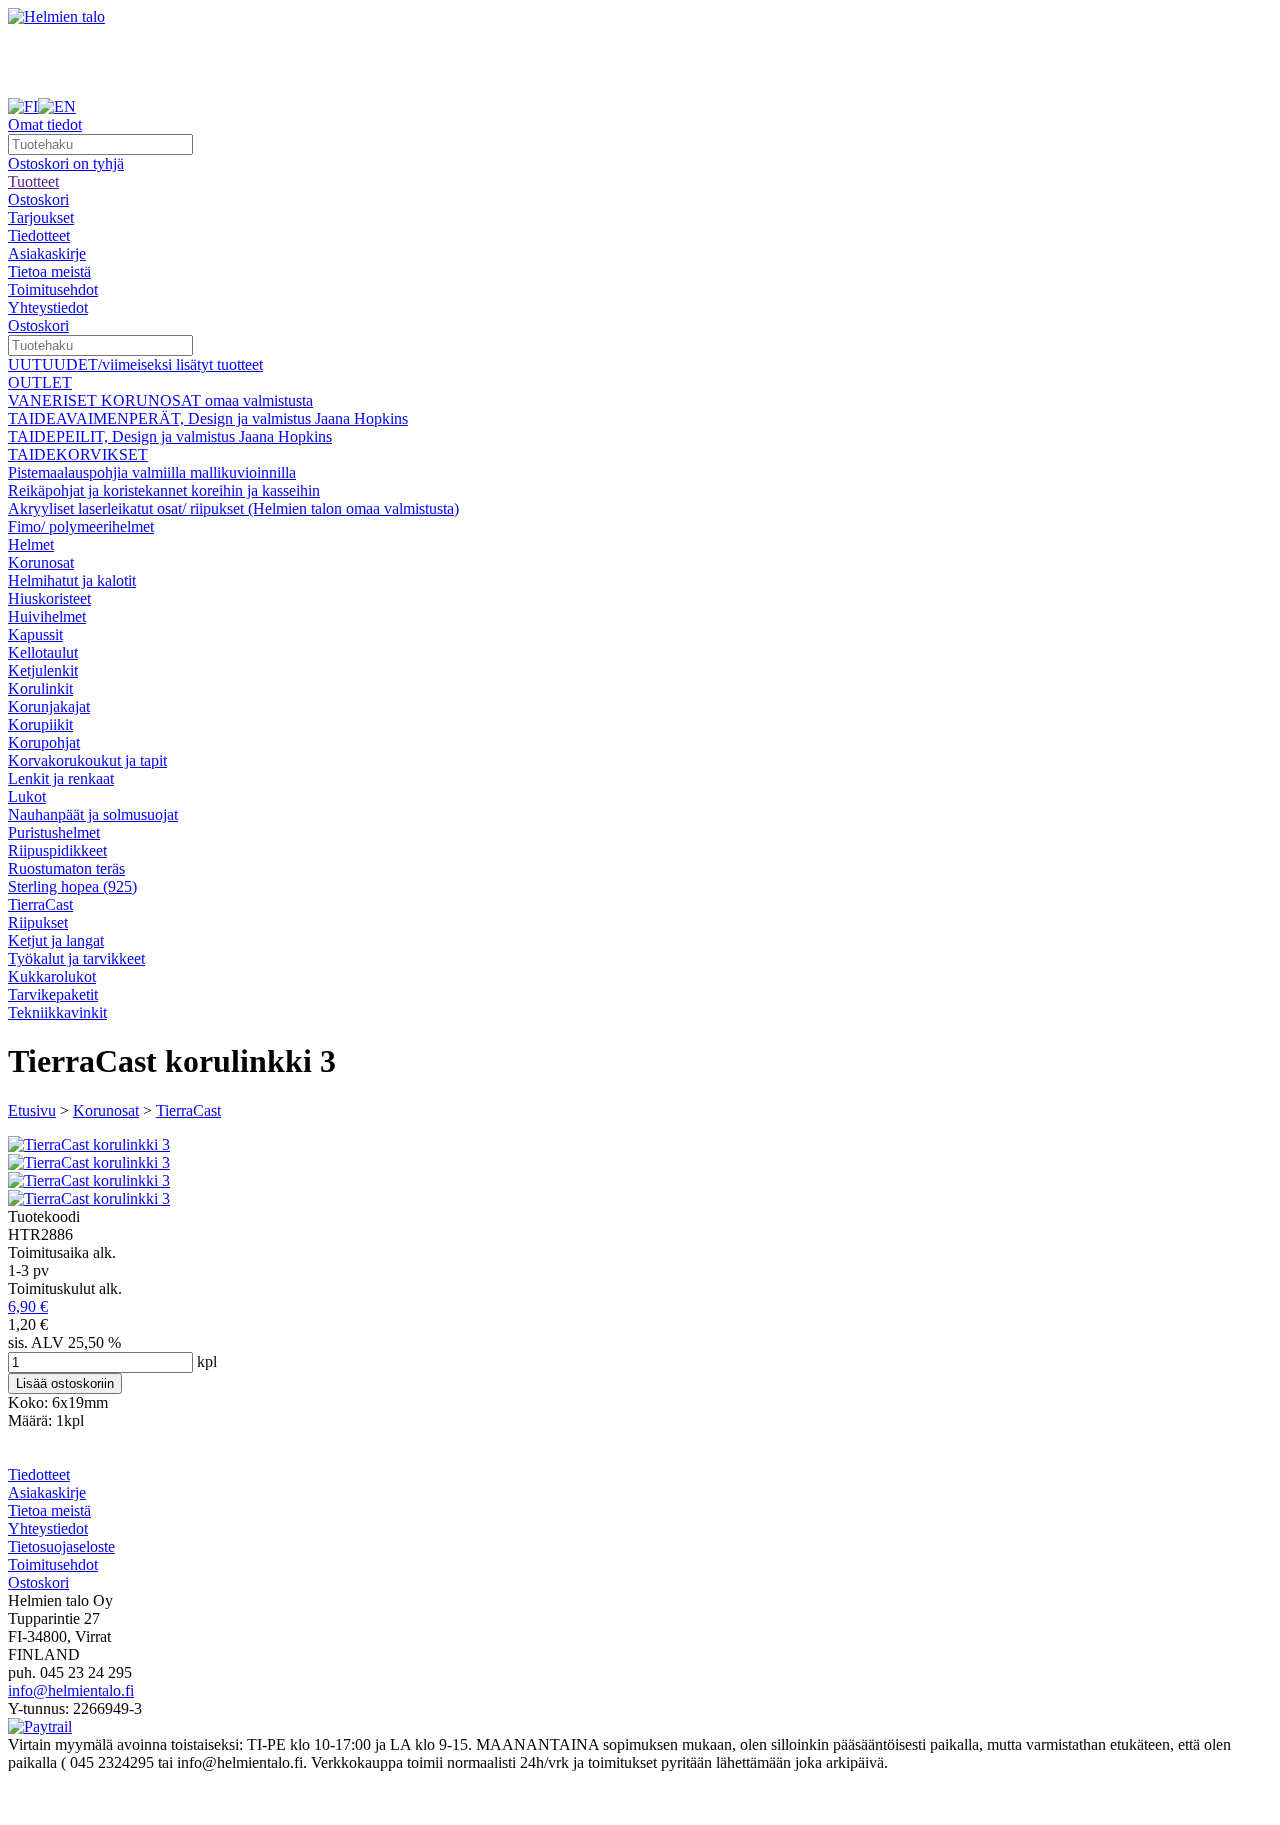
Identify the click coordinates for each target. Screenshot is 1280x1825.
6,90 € (28, 1306)
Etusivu (32, 1110)
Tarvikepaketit (53, 994)
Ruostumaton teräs (66, 868)
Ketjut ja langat (56, 940)
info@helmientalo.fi (71, 1690)
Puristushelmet (54, 832)
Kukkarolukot (52, 976)
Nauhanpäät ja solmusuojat (93, 814)
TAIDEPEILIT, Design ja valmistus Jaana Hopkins (170, 436)
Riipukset (38, 922)
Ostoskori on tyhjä (66, 163)
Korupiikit (40, 724)
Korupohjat (44, 742)
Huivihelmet (47, 616)
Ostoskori (38, 199)
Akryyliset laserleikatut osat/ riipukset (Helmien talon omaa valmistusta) (233, 508)
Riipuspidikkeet (57, 850)
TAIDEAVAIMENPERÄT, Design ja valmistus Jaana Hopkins (208, 418)
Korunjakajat (49, 706)
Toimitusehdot (53, 289)
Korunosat (41, 562)
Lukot (27, 796)
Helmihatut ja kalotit (72, 580)
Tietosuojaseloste (61, 1546)
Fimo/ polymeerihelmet (81, 526)
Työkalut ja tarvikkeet (76, 958)
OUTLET (40, 382)
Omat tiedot (45, 124)
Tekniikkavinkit (57, 1012)
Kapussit (35, 634)
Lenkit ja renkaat (61, 778)
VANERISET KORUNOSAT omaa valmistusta (160, 400)
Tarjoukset (41, 217)
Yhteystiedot (48, 307)
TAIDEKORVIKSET (78, 454)
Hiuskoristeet (49, 598)
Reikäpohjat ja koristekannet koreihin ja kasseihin (164, 490)
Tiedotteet (39, 235)
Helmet (31, 544)
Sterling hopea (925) (72, 886)
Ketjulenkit (43, 670)
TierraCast (40, 904)
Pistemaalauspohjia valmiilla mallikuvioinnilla (152, 472)
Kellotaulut (43, 652)
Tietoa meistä (49, 271)
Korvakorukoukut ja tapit (87, 760)
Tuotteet (33, 181)
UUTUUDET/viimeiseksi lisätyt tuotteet (135, 364)
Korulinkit (40, 688)
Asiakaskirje (47, 253)
